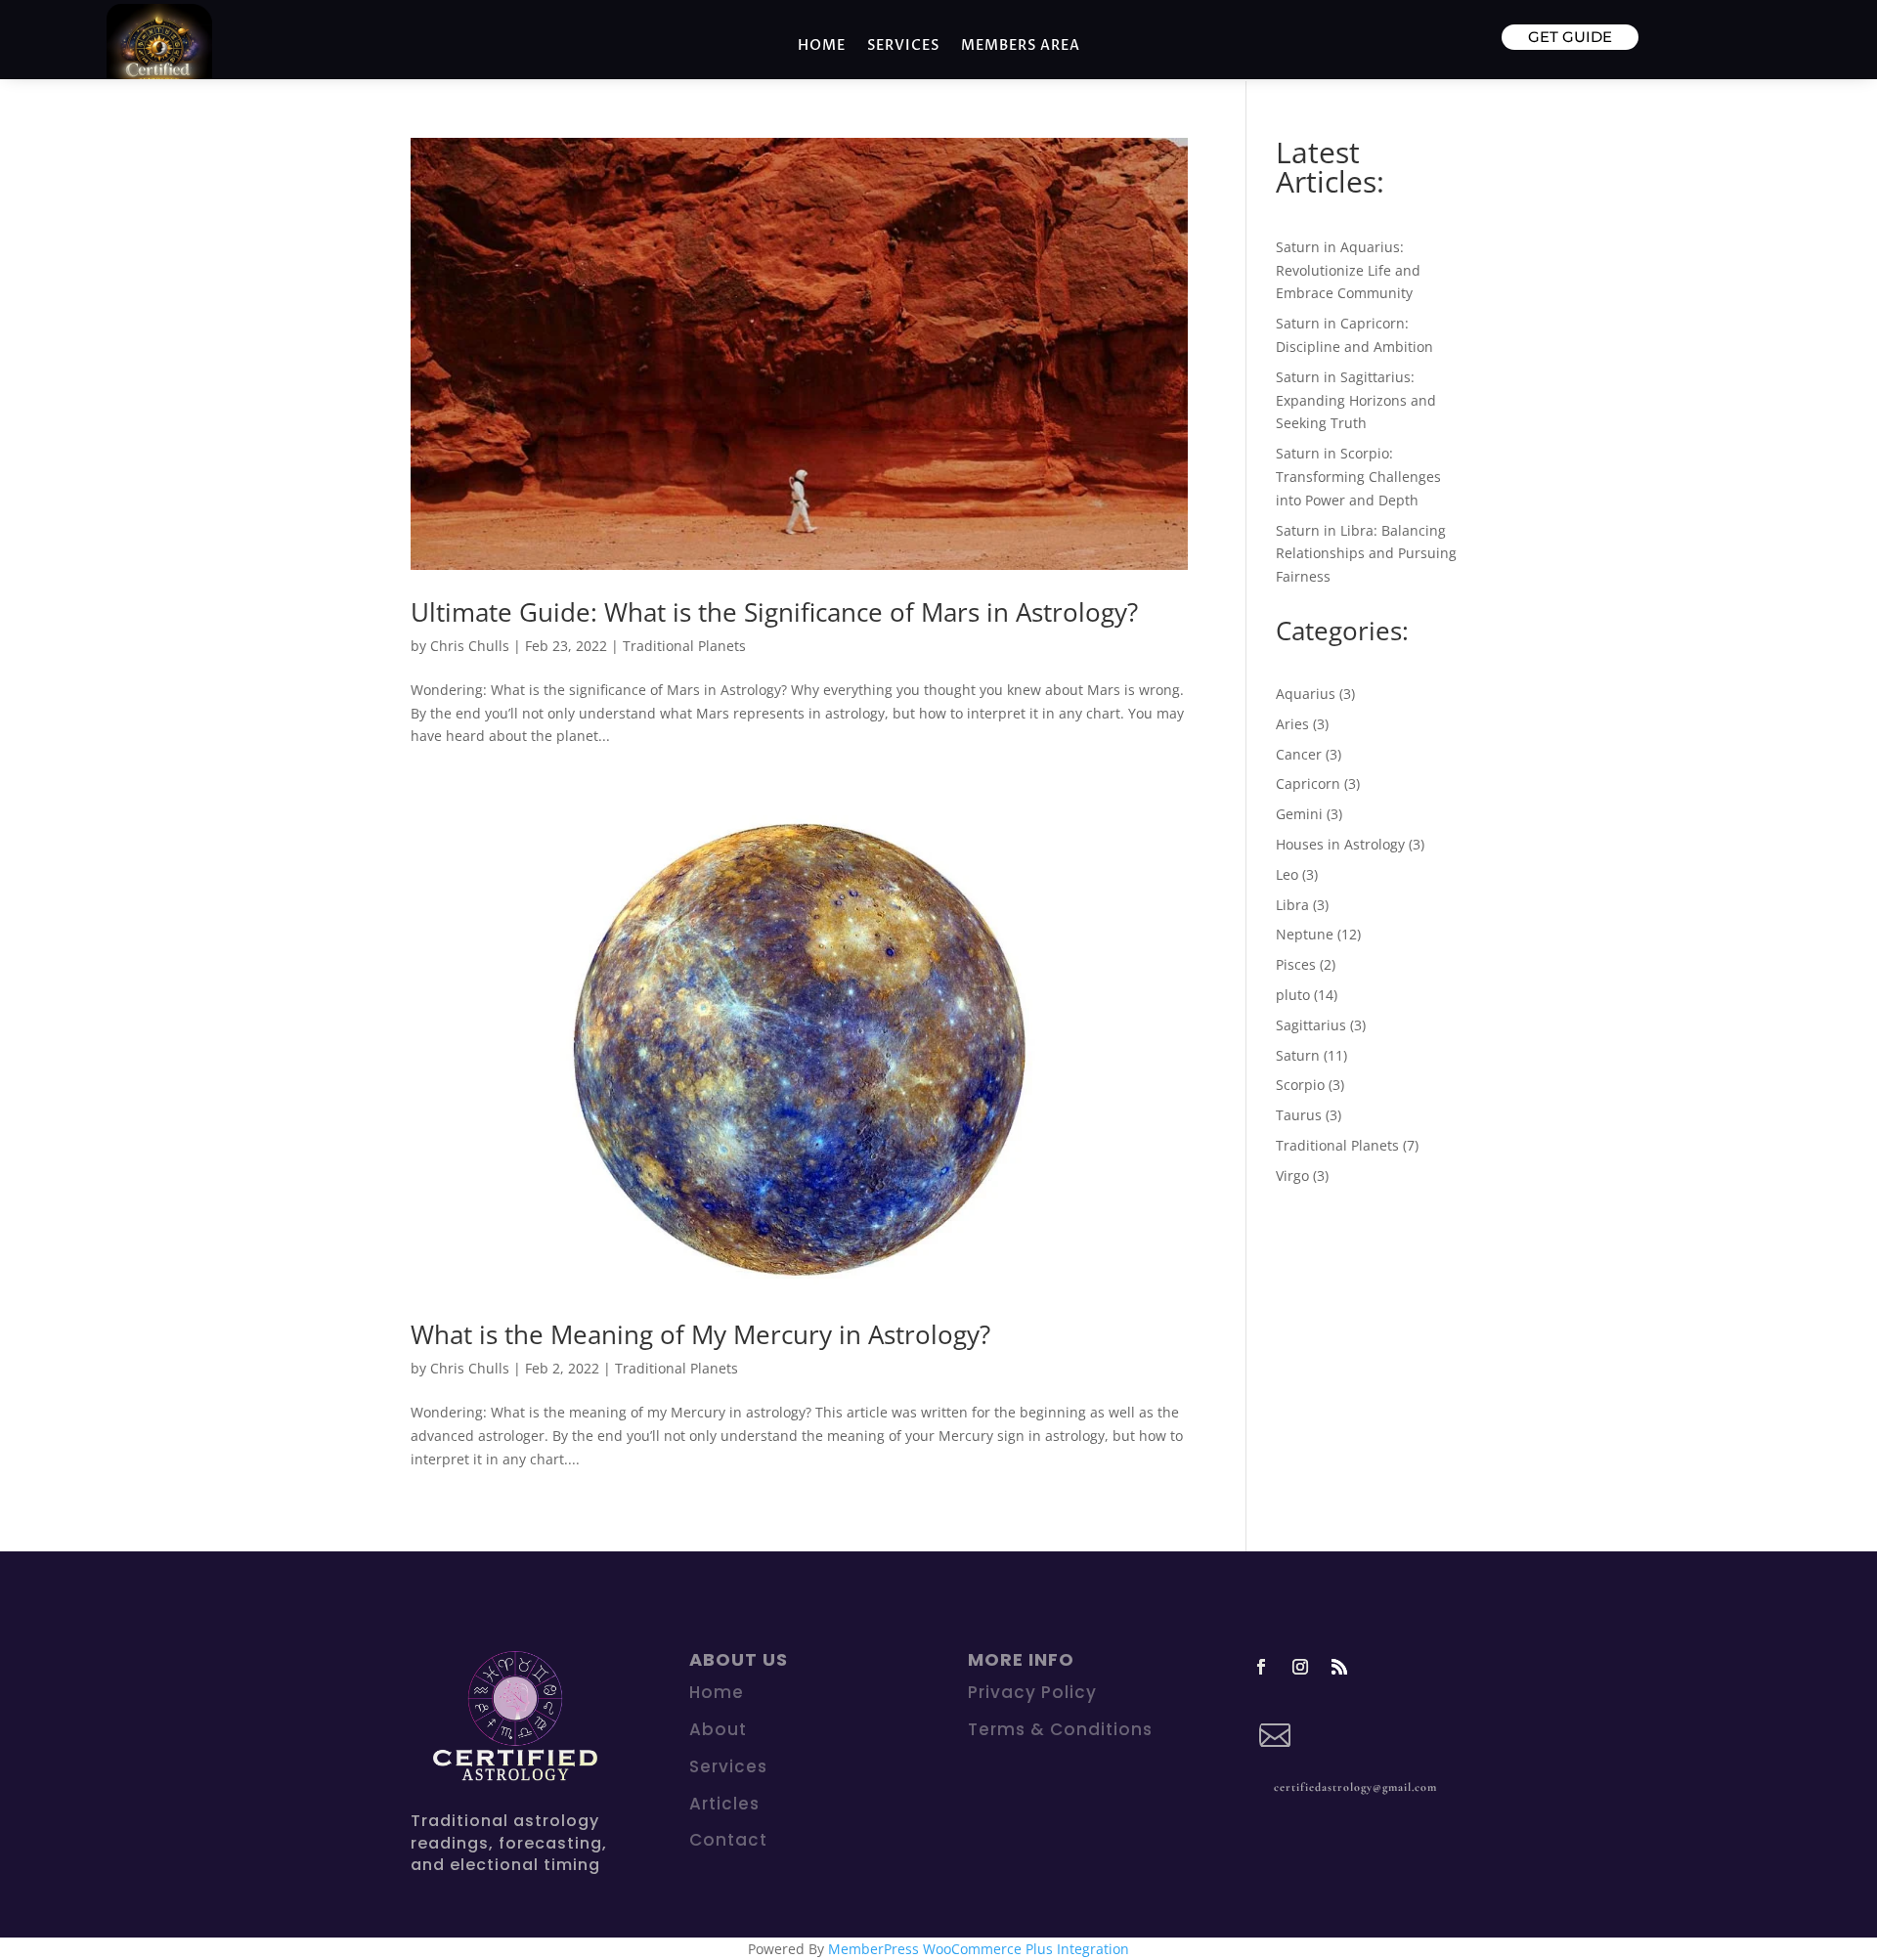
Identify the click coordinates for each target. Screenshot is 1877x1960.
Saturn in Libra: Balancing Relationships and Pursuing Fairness (1366, 554)
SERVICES (903, 46)
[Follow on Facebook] (1261, 1667)
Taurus (1299, 1115)
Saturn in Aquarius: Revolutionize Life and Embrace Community (1348, 270)
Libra (1292, 905)
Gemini (1299, 814)
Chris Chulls (470, 646)
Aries (1292, 724)
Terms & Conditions (1060, 1729)
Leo (1287, 874)
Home (822, 46)
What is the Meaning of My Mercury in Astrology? (700, 1334)
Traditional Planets (684, 646)
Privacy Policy (1032, 1692)
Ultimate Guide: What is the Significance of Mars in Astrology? (774, 612)
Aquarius (1306, 694)
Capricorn (1308, 784)
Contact (728, 1840)
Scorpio (1300, 1085)
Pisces (1296, 964)
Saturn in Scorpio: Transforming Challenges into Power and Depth (1358, 477)
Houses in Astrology (1340, 844)
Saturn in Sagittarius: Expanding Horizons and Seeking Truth (1356, 400)
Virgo (1292, 1176)
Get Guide (1570, 37)
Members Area (1021, 46)
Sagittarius (1311, 1025)
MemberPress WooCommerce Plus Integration (979, 1949)
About (718, 1729)
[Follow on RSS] (1339, 1667)
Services (728, 1766)
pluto (1293, 995)
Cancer (1299, 754)
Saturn (1298, 1055)
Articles (724, 1804)
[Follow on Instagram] (1300, 1667)
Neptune (1305, 934)
